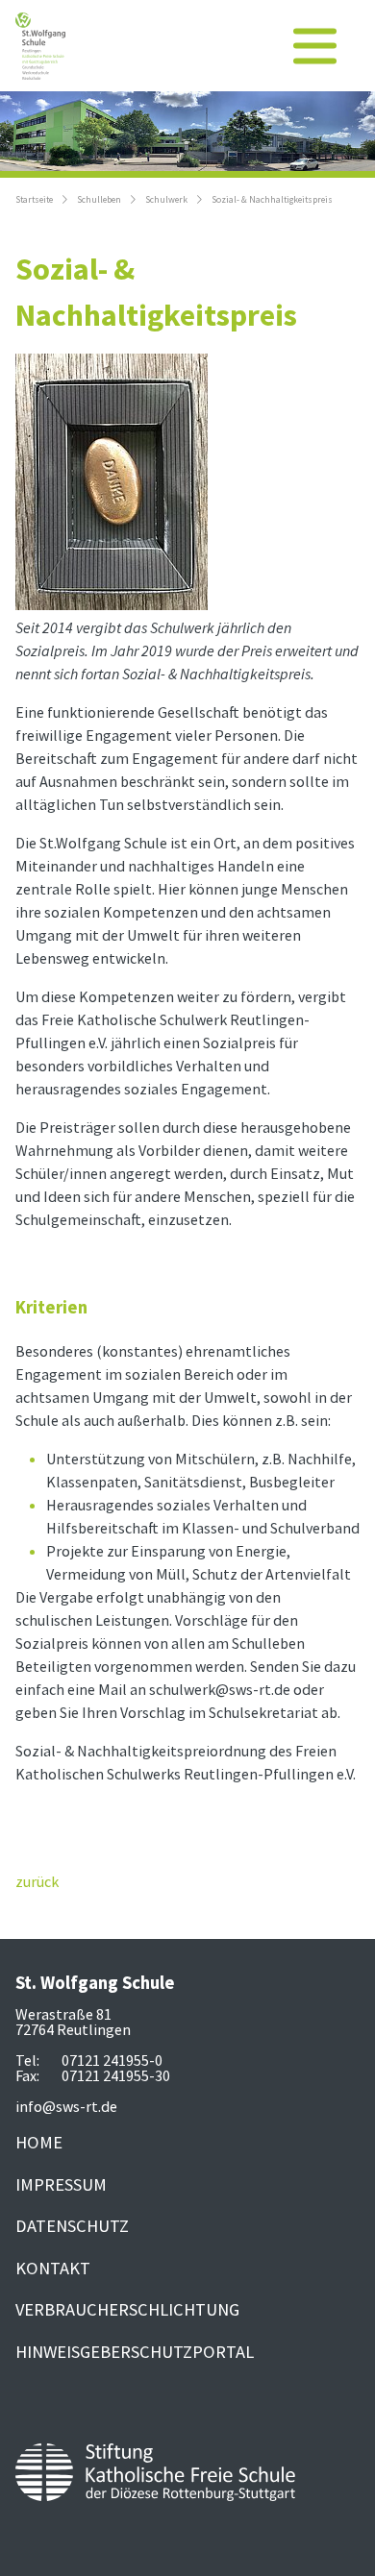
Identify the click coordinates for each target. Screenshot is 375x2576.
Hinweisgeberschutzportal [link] (135, 2352)
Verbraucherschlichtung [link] (127, 2309)
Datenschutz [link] (72, 2226)
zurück (37, 1881)
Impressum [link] (61, 2184)
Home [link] (39, 2142)
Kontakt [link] (53, 2268)
